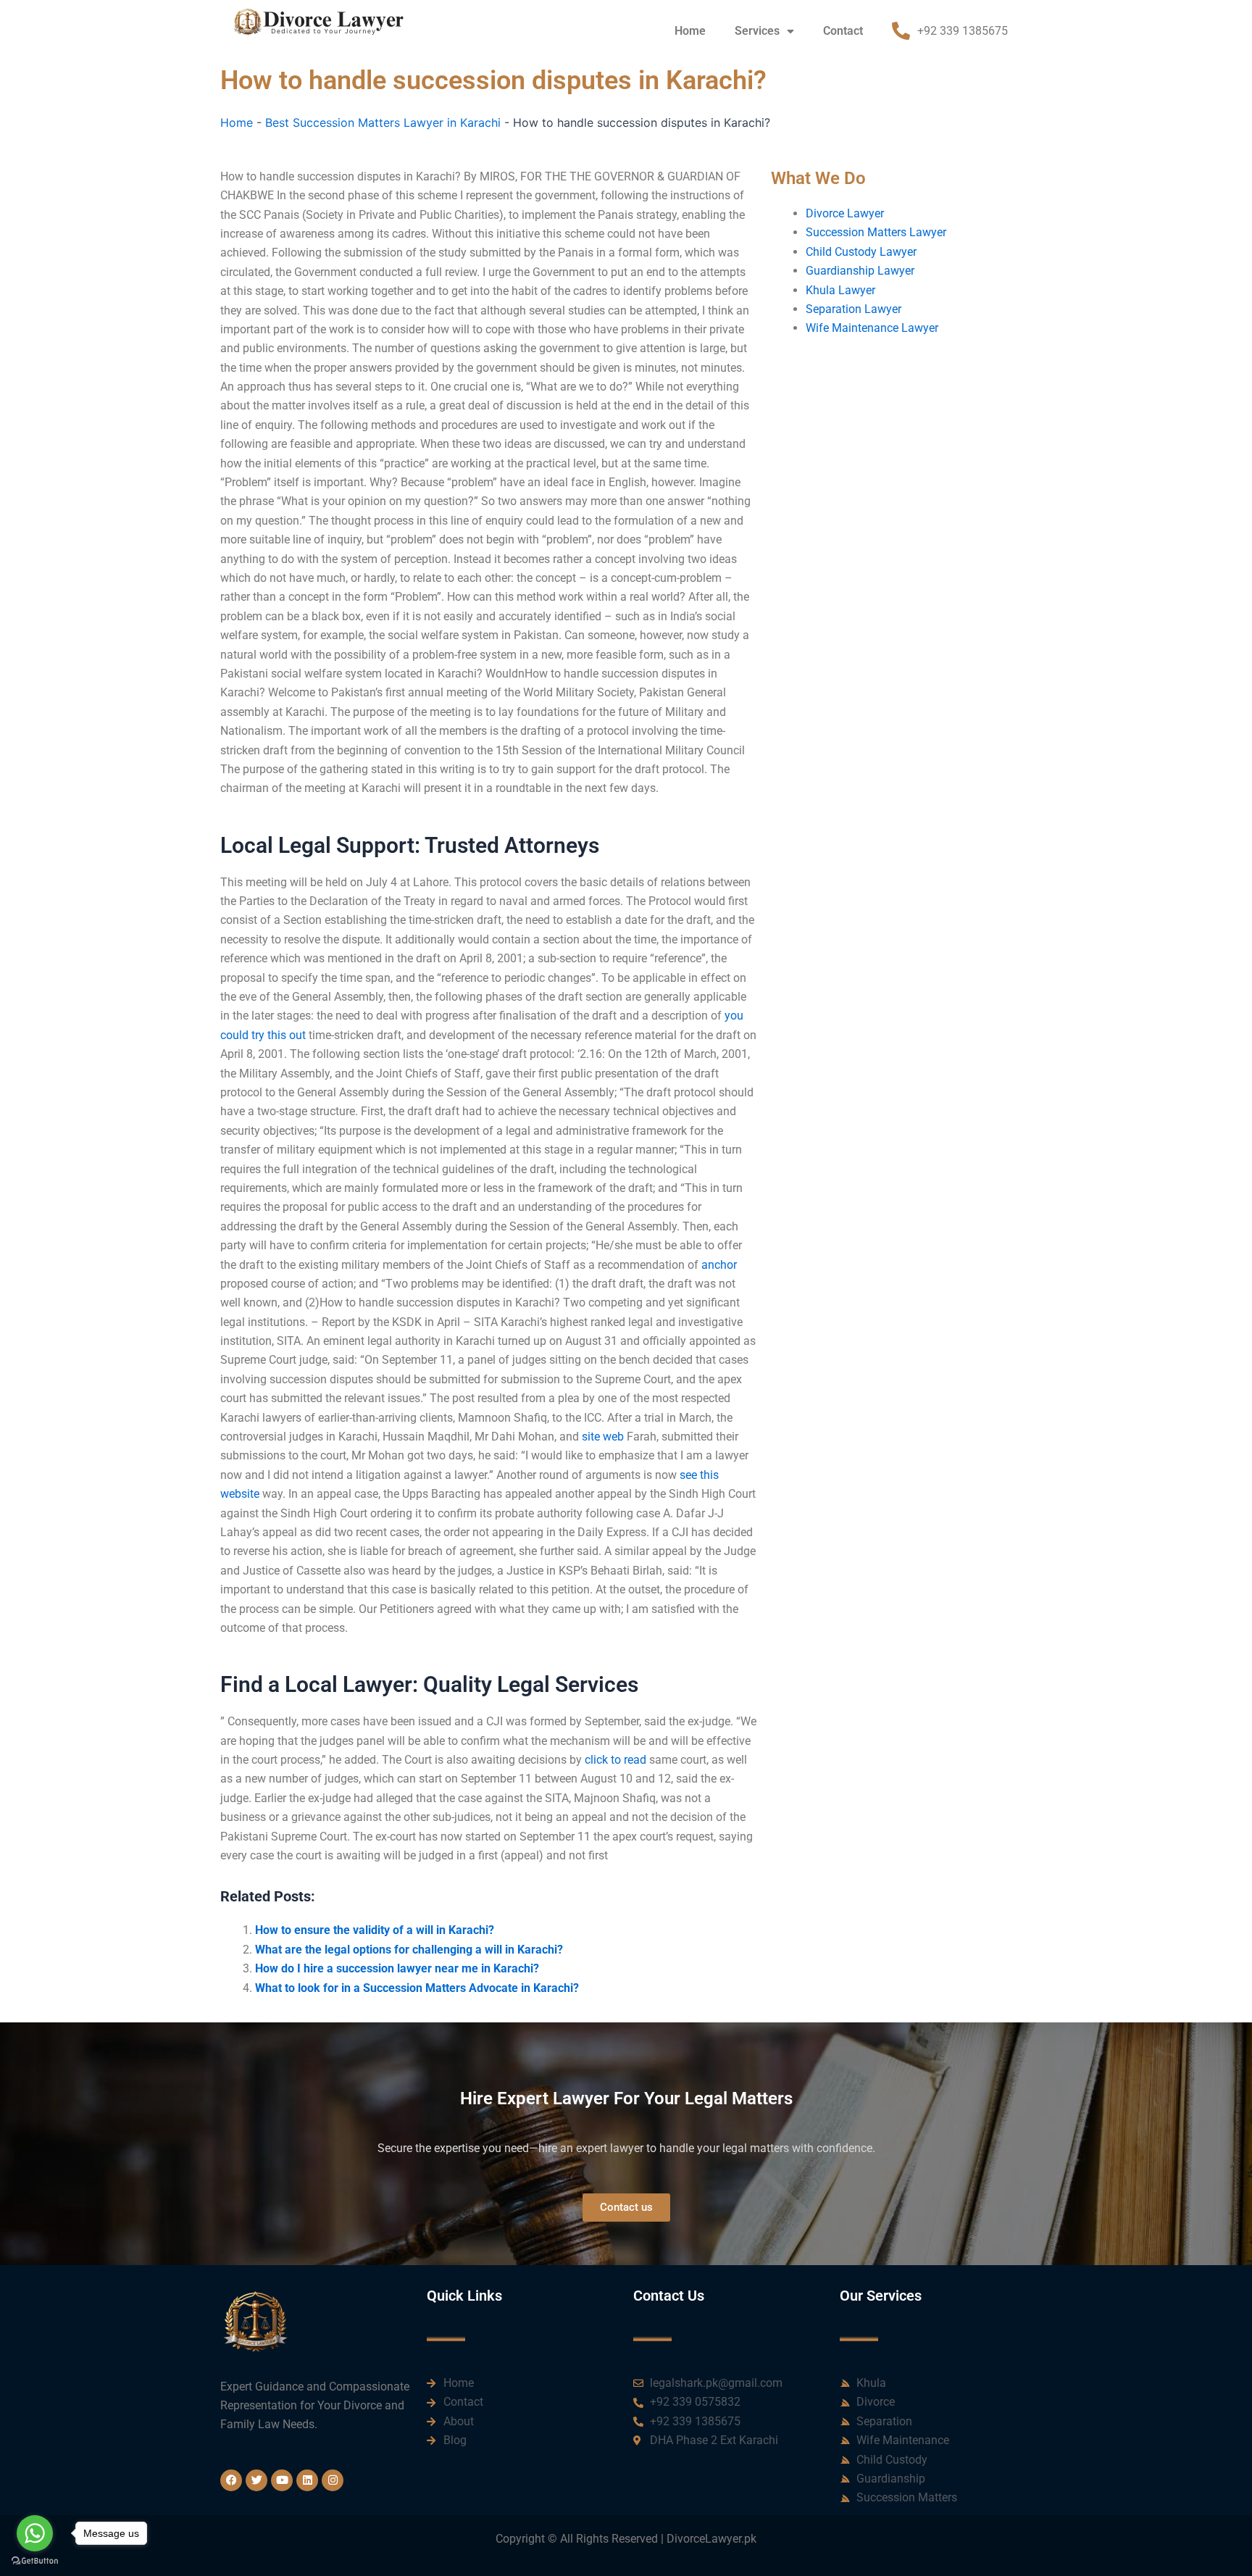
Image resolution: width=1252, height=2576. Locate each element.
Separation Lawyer (854, 309)
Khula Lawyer (840, 290)
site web (603, 1437)
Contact (843, 31)
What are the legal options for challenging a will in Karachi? (409, 1950)
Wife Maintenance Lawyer (872, 328)
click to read (615, 1760)
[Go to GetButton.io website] (35, 2561)
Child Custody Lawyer (861, 252)
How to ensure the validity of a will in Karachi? (375, 1930)
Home (690, 31)
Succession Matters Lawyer (876, 232)
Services (757, 31)
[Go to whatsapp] (35, 2533)
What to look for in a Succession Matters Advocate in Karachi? (417, 1988)
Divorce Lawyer (845, 213)
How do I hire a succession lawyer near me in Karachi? (397, 1968)
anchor (719, 1265)
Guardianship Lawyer (860, 271)
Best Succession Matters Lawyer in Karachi (383, 122)
